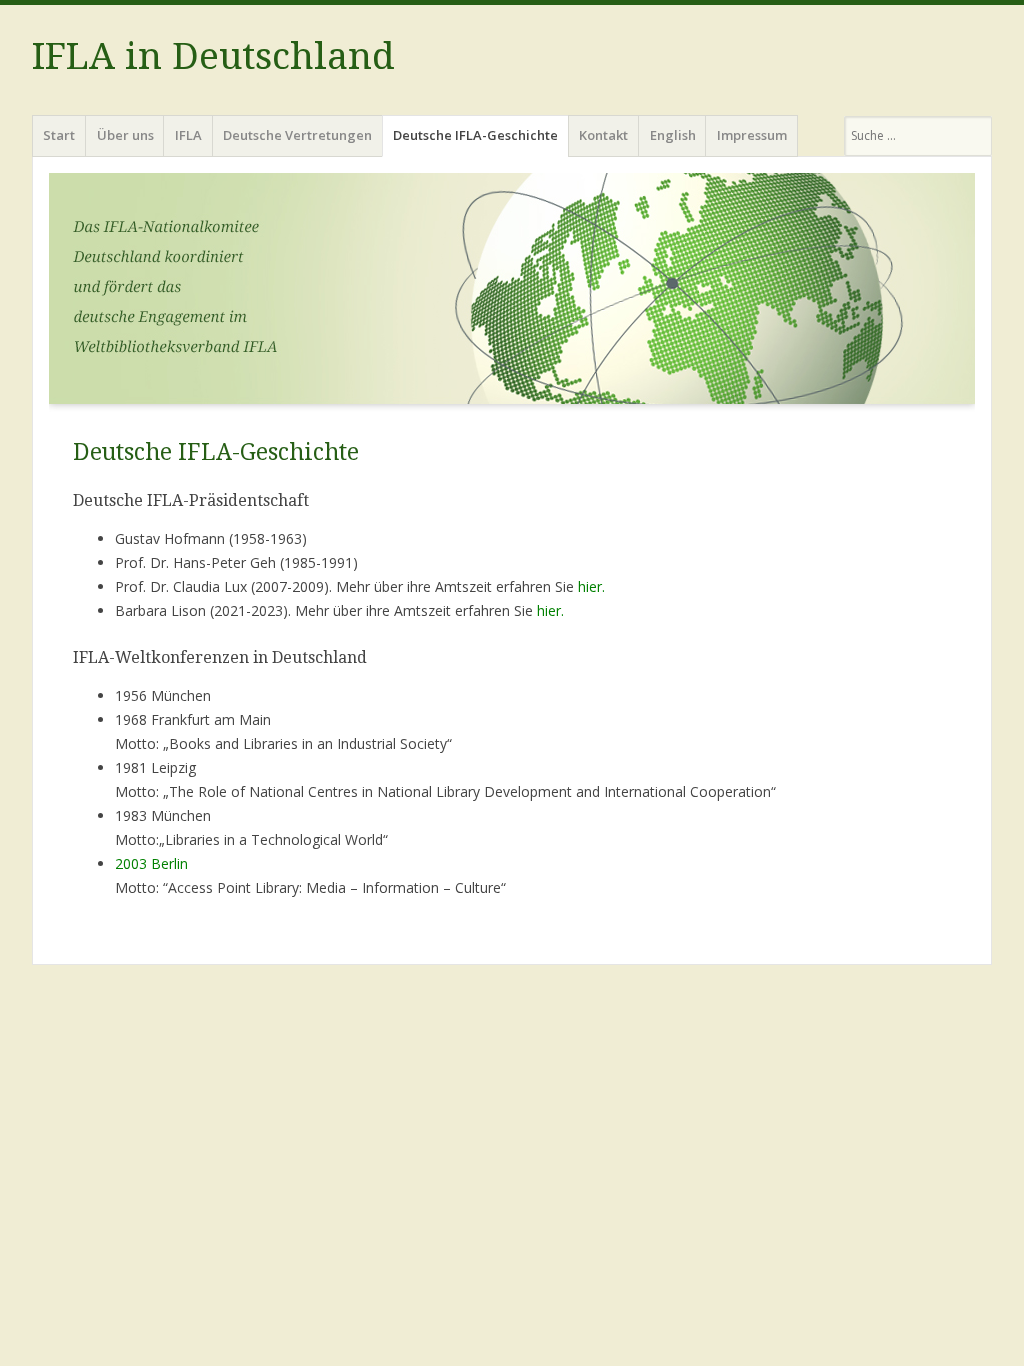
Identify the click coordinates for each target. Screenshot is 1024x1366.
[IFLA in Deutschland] (512, 294)
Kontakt (603, 135)
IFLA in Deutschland (213, 56)
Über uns (125, 135)
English (673, 135)
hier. (591, 586)
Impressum (752, 135)
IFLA (188, 135)
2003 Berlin (151, 863)
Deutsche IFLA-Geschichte (475, 135)
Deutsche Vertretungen (297, 135)
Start (59, 135)
